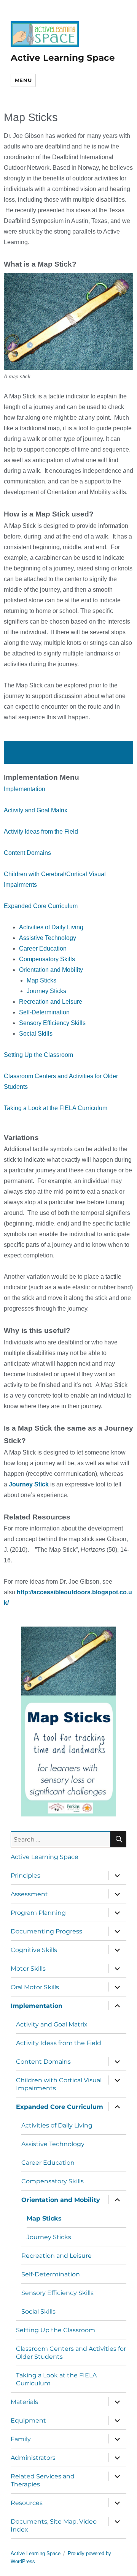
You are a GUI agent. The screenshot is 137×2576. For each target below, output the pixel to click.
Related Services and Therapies (43, 2480)
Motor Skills (28, 1969)
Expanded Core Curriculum (41, 906)
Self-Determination (44, 1012)
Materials (24, 2402)
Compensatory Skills (47, 959)
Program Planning (38, 1913)
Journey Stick (29, 1484)
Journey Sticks (46, 991)
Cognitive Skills (34, 1950)
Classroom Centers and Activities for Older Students (71, 2353)
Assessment (29, 1894)
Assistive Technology (48, 938)
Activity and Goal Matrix (36, 810)
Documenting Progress (46, 1931)
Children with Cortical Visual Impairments (59, 2084)
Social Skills (36, 1034)
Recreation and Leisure (51, 1002)
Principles (25, 1876)
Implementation (25, 789)
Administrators (33, 2458)
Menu (23, 80)
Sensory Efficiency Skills (52, 1023)
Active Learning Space (63, 58)
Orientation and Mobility (51, 970)
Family (21, 2439)
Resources (27, 2503)
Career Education (43, 948)
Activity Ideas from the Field (41, 832)
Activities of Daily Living (51, 927)
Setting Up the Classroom (38, 1055)
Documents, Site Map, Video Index (54, 2525)
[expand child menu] (117, 1875)
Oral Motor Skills (35, 1987)
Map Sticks (41, 980)
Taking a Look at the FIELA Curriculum (56, 1108)
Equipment (28, 2420)
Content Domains (27, 853)
